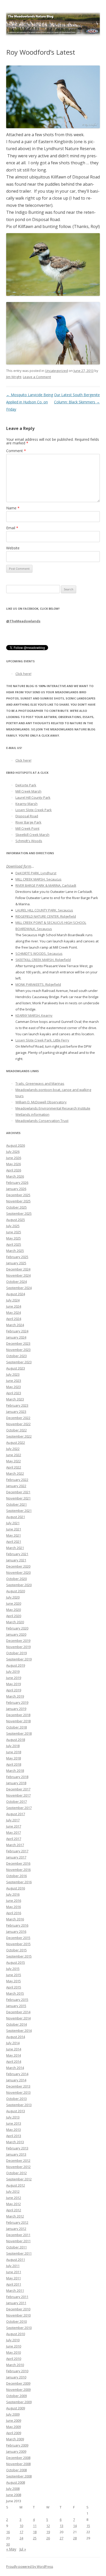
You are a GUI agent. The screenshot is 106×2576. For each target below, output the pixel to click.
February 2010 (17, 2371)
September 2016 (19, 1882)
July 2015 (13, 1969)
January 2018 (16, 1783)
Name (13, 508)
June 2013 (14, 2123)
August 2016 (16, 1888)
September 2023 (19, 1362)
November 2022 (18, 1424)
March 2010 (15, 2365)
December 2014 (18, 2012)
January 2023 (16, 1412)
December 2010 (18, 2309)
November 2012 (18, 2167)
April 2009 (14, 2433)
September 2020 (19, 1585)
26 (48, 2538)
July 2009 (13, 2414)
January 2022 (16, 1486)
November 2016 (18, 1870)
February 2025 (17, 1257)
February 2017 (17, 1851)
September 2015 (19, 1956)
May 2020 (14, 1610)
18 (35, 2532)
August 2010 (16, 2334)
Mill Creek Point (27, 828)
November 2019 (18, 1647)
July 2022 (13, 1449)
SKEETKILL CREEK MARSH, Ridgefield (43, 960)
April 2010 (14, 2359)
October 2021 (16, 1504)
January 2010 (16, 2377)
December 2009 (18, 2383)
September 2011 (19, 2253)
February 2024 (17, 1331)
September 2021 (19, 1511)
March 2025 (15, 1251)
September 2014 (19, 2031)
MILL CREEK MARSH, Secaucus (38, 879)
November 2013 (18, 2092)
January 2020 (16, 1634)
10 (21, 2526)
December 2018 (18, 1715)
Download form (19, 866)
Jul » (23, 2549)
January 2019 (16, 1709)
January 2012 (16, 2229)
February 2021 (17, 1554)
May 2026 (14, 1164)
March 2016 (15, 1919)
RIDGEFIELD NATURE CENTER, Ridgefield (46, 916)
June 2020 (14, 1603)
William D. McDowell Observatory (41, 1102)
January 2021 (16, 1560)
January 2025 (16, 1263)
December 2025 (18, 1195)
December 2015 (18, 1938)
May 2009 (14, 2427)
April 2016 (14, 1913)
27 (61, 2538)
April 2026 (14, 1170)
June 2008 (14, 2495)
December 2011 (18, 2235)
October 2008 (16, 2470)
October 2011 (16, 2247)
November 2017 (18, 1795)
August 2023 (16, 1368)
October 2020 (16, 1579)
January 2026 (16, 1189)
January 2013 (16, 2154)
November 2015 (18, 1944)
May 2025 (14, 1238)
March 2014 (15, 2068)
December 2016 (18, 1863)
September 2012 (19, 2179)
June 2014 (14, 2049)
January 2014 (16, 2080)
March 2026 (15, 1176)
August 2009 (16, 2408)
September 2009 (19, 2402)
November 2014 (18, 2018)
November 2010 (18, 2315)
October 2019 (16, 1653)
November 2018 (18, 1721)
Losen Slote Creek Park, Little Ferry (42, 1040)
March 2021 (15, 1548)
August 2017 (16, 1814)
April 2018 (14, 1764)
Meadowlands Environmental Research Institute (53, 1108)
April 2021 (14, 1542)
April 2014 (14, 2061)
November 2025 (18, 1201)
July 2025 (13, 1226)
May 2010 (14, 2352)
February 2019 (17, 1702)
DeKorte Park (26, 785)
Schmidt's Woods (29, 841)
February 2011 (17, 2297)
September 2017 (19, 1808)
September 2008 (19, 2476)
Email (12, 528)
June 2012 (14, 2198)
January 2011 (16, 2303)
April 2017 (14, 1839)
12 (48, 2526)
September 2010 (19, 2328)
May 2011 (14, 2278)
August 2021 (16, 1517)
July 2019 (13, 1672)
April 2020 (14, 1616)
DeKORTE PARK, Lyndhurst (36, 873)
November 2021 (18, 1498)
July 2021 (13, 1523)
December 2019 (18, 1641)
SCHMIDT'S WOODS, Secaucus (39, 953)
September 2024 (19, 1288)
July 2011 (13, 2266)
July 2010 (13, 2340)
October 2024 (16, 1282)
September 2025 (19, 1213)
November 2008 (18, 2464)
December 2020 (18, 1566)
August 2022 (16, 1442)
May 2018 (14, 1758)
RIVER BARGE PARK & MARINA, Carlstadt (46, 885)
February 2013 (17, 2148)
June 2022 (14, 1455)
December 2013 (18, 2086)
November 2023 (18, 1350)
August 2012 (16, 2185)
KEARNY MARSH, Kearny (34, 1015)
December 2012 (18, 2161)
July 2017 (13, 1820)
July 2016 (13, 1894)
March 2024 (15, 1325)
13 (61, 2526)
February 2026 (17, 1183)
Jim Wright (14, 377)
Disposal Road (27, 816)
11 (35, 2526)
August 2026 (16, 1145)
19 (48, 2532)
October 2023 (16, 1356)
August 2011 (16, 2260)
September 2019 (19, 1659)
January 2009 (16, 2451)
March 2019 (15, 1696)
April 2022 (14, 1467)
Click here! (23, 674)
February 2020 (17, 1628)
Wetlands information (32, 1114)
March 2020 (15, 1622)
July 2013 (13, 2117)
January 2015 (16, 2006)
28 (75, 2538)
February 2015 (17, 2000)
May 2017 (14, 1832)
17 (21, 2532)
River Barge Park (28, 822)
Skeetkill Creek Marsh (32, 835)
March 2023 (15, 1399)
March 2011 (15, 2290)
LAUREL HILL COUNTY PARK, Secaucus (44, 910)
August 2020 (16, 1591)
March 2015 (15, 1993)
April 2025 (14, 1244)
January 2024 (16, 1337)
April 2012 (14, 2210)
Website (13, 548)
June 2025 (14, 1232)
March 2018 (15, 1771)
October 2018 (16, 1727)
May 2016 (14, 1907)
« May (11, 2549)
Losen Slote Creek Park (34, 810)
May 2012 (14, 2204)
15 (88, 2526)
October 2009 (16, 2396)
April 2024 (14, 1319)
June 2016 (14, 1901)
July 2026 (13, 1152)
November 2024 (18, 1275)
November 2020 (18, 1572)
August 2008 (16, 2482)
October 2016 (16, 1876)
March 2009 (15, 2439)
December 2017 (18, 1789)
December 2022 (18, 1418)
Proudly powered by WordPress (30, 2567)
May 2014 (14, 2055)
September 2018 (19, 1733)
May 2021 (14, 1535)
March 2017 (15, 1845)
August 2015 (16, 1962)
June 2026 (14, 1158)
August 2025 (16, 1220)
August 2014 (16, 2037)
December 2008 (18, 2458)
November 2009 (18, 2390)
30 (8, 2544)
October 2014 (16, 2024)
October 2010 (16, 2321)
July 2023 (13, 1374)
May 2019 (14, 1684)
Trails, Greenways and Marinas (40, 1083)
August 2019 (16, 1665)
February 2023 (17, 1405)
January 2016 (16, 1931)
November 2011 (18, 2241)
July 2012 (13, 2191)
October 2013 (16, 2099)
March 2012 (15, 2216)
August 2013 (16, 2111)
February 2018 (17, 1777)
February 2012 (17, 2222)
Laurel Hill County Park (33, 797)
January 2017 (16, 1857)
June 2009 (14, 2420)
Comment (16, 451)
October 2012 (16, 2173)
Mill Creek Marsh (28, 791)
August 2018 (16, 1740)
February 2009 (17, 2445)
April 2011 (14, 2284)
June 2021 (14, 1529)
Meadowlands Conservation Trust (42, 1121)
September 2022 (19, 1436)
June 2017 (14, 1826)
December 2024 (18, 1269)
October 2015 (16, 1950)
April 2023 (14, 1393)
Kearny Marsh (26, 804)
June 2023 (14, 1381)
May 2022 (14, 1461)
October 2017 (16, 1801)
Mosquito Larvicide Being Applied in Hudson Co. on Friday (30, 402)
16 (8, 2532)
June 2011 (14, 2272)
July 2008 (13, 2489)
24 (21, 2538)
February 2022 (17, 1480)
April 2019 (14, 1690)
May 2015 (14, 1981)
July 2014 (13, 2043)
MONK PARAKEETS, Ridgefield (38, 984)
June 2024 (14, 1306)
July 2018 (13, 1746)
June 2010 (14, 2346)
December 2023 (18, 1343)
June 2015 (14, 1975)
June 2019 (14, 1678)
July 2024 (13, 1300)
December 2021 (18, 1492)
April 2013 (14, 2136)
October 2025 (16, 1207)
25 (35, 2538)
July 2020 (13, 1597)
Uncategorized (56, 371)
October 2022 (16, 1430)
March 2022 (15, 1473)
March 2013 (15, 2142)
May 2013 (14, 2130)
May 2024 (14, 1313)
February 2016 (17, 1925)
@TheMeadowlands (23, 621)
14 (75, 2526)
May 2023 (14, 1387)
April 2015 (14, 1987)
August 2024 (16, 1294)
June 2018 (14, 1752)
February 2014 (17, 2074)
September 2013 (19, 2105)
